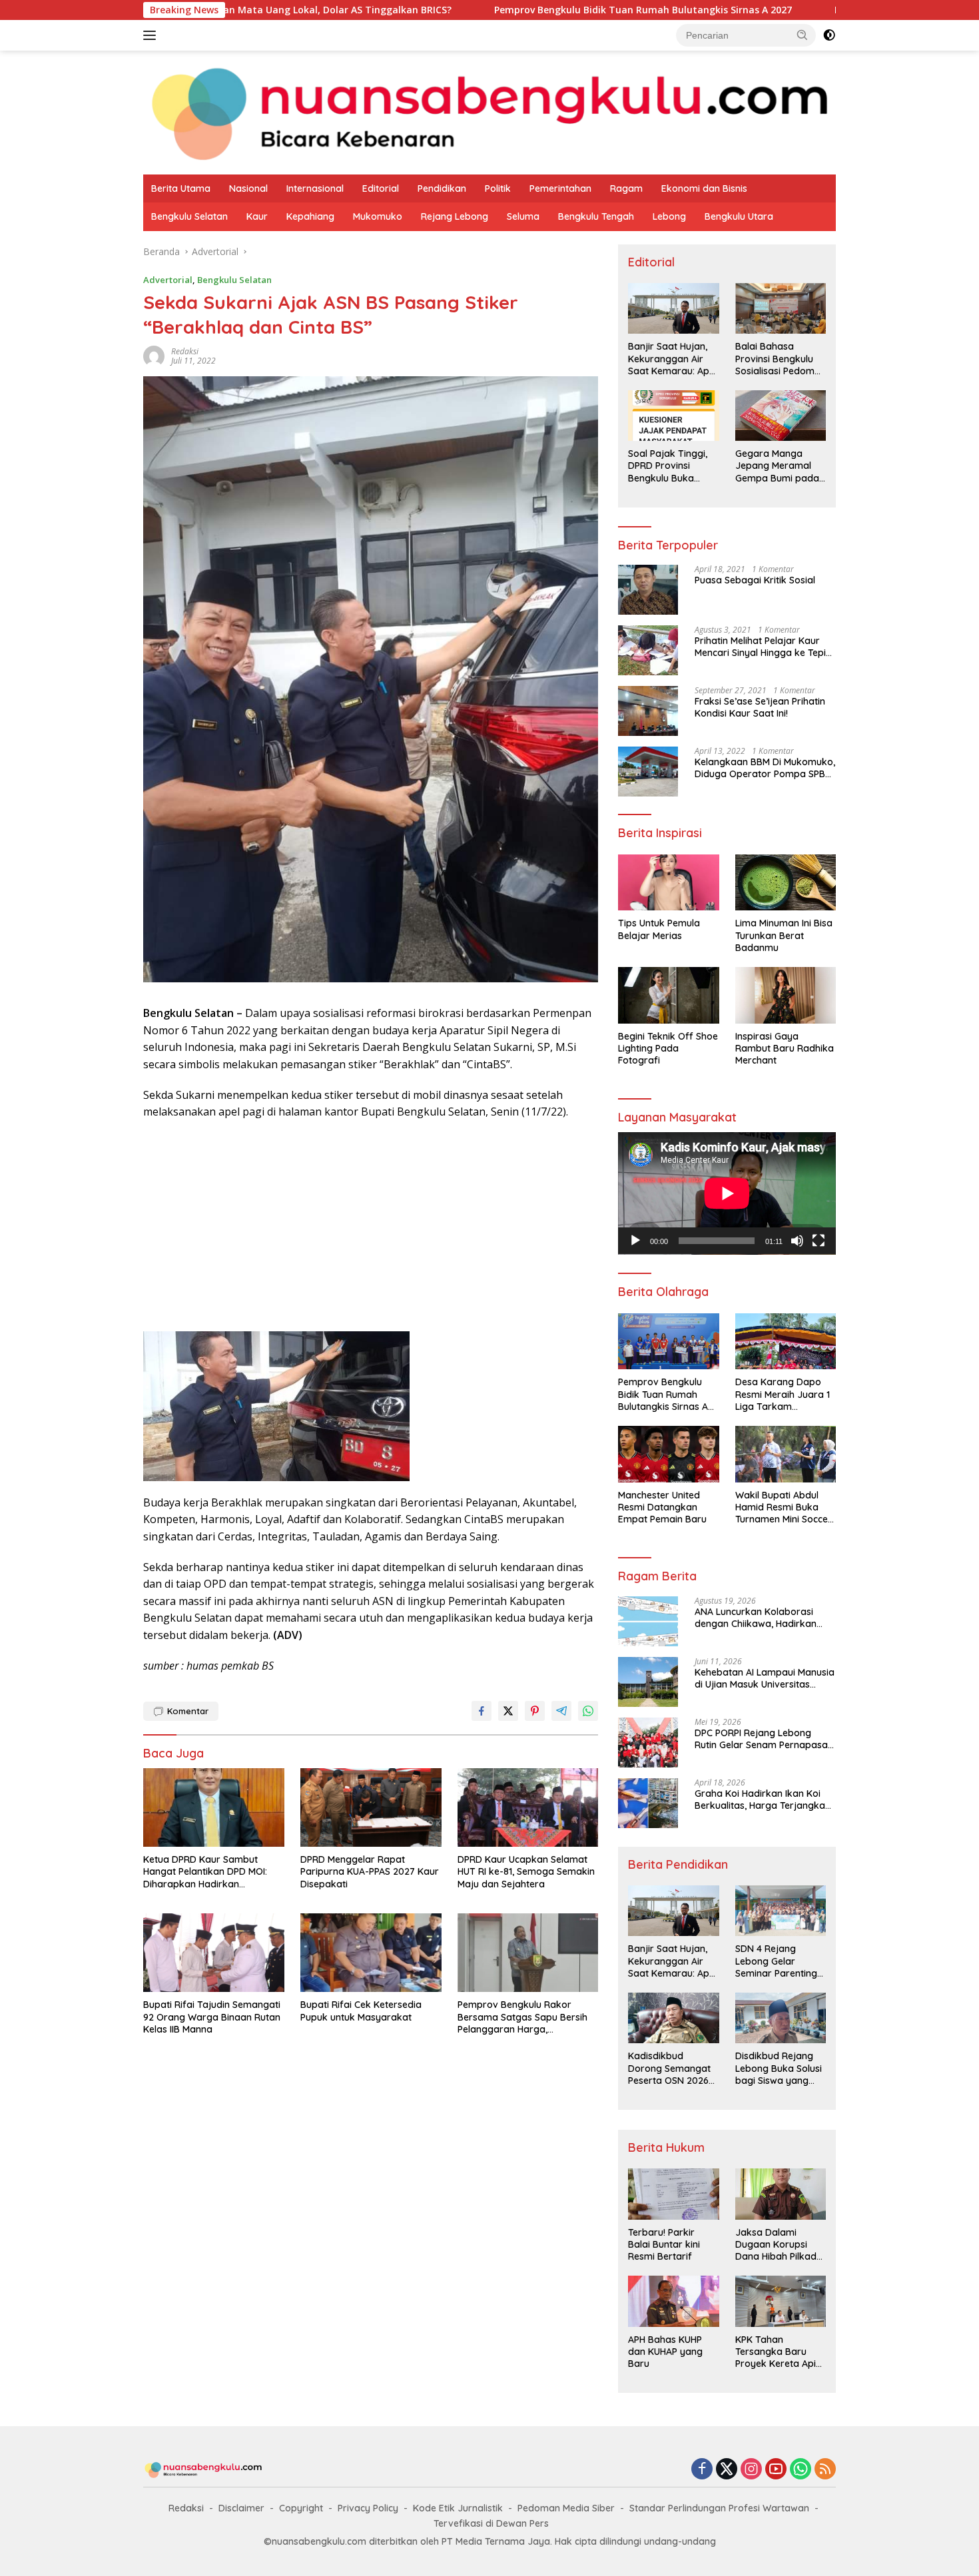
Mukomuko (378, 216)
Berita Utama (181, 188)
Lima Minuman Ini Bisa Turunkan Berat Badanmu (784, 935)
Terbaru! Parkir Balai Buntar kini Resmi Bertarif (664, 2244)
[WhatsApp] (801, 2470)
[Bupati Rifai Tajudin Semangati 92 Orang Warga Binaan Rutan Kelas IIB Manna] (214, 1953)
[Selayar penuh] (818, 1241)
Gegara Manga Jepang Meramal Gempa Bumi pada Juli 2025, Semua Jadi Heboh (777, 466)
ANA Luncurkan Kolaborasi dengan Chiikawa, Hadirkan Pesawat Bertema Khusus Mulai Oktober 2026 (764, 1618)
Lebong (669, 216)
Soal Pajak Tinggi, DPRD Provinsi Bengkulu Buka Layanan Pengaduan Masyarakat (668, 466)
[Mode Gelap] (829, 35)
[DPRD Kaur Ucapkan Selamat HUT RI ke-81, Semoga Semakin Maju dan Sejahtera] (528, 1808)
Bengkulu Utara (739, 216)
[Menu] (152, 35)
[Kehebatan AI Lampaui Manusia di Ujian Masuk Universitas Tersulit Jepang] (648, 1682)
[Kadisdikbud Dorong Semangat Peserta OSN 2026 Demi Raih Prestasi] (673, 2018)
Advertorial (168, 280)
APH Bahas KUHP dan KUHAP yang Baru (665, 2352)
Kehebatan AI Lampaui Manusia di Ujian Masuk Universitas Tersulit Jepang (765, 1678)
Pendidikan (442, 188)
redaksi (185, 351)
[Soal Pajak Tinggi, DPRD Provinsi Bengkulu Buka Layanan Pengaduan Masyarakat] (673, 416)
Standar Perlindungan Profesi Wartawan (719, 2508)
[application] (727, 1193)
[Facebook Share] (482, 1711)
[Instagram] (751, 2470)
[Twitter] (727, 2470)
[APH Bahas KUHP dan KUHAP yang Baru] (673, 2301)
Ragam (626, 188)
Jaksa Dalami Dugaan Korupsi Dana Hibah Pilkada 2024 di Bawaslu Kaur (779, 2245)
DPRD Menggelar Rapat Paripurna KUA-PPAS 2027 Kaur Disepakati (370, 1871)
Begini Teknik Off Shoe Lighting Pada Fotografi (668, 1048)
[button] (803, 35)
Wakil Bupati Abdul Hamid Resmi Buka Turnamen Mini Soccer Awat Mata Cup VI (784, 1507)
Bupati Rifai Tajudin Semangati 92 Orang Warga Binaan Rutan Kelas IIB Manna (212, 2017)
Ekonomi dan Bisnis (704, 188)
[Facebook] (702, 2470)
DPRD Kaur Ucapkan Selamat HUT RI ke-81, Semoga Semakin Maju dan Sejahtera (526, 1871)
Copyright (301, 2508)
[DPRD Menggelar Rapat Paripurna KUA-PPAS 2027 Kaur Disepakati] (371, 1808)
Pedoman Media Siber (566, 2508)
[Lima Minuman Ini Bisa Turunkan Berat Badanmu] (786, 883)
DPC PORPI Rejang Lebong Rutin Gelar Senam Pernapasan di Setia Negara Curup (764, 1739)
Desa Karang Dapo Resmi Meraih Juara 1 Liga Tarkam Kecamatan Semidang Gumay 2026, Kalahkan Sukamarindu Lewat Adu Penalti (785, 1394)
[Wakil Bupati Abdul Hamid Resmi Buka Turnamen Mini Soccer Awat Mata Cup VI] (786, 1454)
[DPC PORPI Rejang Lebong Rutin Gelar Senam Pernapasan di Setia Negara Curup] (648, 1743)
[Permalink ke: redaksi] (154, 355)
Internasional (315, 188)
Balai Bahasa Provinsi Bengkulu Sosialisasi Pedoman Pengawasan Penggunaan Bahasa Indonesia (781, 359)
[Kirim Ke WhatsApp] (588, 1711)
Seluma (523, 216)
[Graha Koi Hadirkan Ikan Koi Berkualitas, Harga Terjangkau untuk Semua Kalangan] (648, 1803)
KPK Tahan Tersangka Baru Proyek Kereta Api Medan (776, 2352)
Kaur (257, 216)
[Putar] (635, 1241)
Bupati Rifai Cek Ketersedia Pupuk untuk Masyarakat (361, 2011)
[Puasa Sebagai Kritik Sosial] (648, 590)
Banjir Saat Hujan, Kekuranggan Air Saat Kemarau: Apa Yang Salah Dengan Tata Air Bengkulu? (672, 359)
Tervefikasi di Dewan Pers (491, 2523)
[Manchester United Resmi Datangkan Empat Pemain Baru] (668, 1454)
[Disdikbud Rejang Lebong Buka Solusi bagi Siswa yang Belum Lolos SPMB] (781, 2018)
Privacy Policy (368, 2508)
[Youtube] (776, 2470)
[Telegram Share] (561, 1711)
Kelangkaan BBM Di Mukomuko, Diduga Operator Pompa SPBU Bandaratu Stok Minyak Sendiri (765, 768)
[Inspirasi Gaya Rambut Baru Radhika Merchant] (786, 995)
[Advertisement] (371, 1227)
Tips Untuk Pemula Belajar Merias (659, 929)
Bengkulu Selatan (189, 216)
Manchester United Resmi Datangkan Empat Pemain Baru (662, 1507)
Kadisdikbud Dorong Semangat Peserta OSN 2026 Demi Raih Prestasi (669, 2068)
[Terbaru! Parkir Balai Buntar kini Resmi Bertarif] (673, 2194)
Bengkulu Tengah (596, 216)
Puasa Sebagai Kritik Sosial (755, 580)
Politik (498, 188)
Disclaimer (241, 2508)
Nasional (248, 188)
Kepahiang (310, 216)
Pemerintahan (560, 188)
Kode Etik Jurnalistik (458, 2508)
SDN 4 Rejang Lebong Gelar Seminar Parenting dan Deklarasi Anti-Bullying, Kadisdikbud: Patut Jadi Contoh (778, 1961)
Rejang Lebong (455, 216)
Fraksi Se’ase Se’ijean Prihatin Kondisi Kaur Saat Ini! (760, 707)
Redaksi (186, 2508)
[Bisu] (797, 1241)
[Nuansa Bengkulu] (489, 112)
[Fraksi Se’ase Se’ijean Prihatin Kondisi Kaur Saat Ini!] (648, 711)
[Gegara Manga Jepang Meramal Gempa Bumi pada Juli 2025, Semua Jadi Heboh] (781, 416)
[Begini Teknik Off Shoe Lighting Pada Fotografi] (668, 995)
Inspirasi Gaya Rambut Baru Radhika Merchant (785, 1048)
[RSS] (825, 2470)
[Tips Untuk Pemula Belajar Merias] (668, 883)
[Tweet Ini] (508, 1711)
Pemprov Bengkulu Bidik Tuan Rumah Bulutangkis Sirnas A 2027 (514, 10)
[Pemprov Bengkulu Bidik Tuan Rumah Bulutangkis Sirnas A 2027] (668, 1342)
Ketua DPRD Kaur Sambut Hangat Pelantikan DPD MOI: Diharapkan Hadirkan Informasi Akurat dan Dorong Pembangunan (209, 1872)
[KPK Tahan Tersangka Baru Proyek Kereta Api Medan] (781, 2301)
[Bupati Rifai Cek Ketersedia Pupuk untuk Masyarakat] (371, 1953)
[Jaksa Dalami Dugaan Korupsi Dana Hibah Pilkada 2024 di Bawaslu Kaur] (781, 2194)
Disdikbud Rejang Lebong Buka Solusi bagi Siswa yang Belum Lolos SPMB (779, 2068)
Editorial (381, 188)
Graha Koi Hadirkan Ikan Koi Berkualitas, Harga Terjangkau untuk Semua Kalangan (763, 1799)
